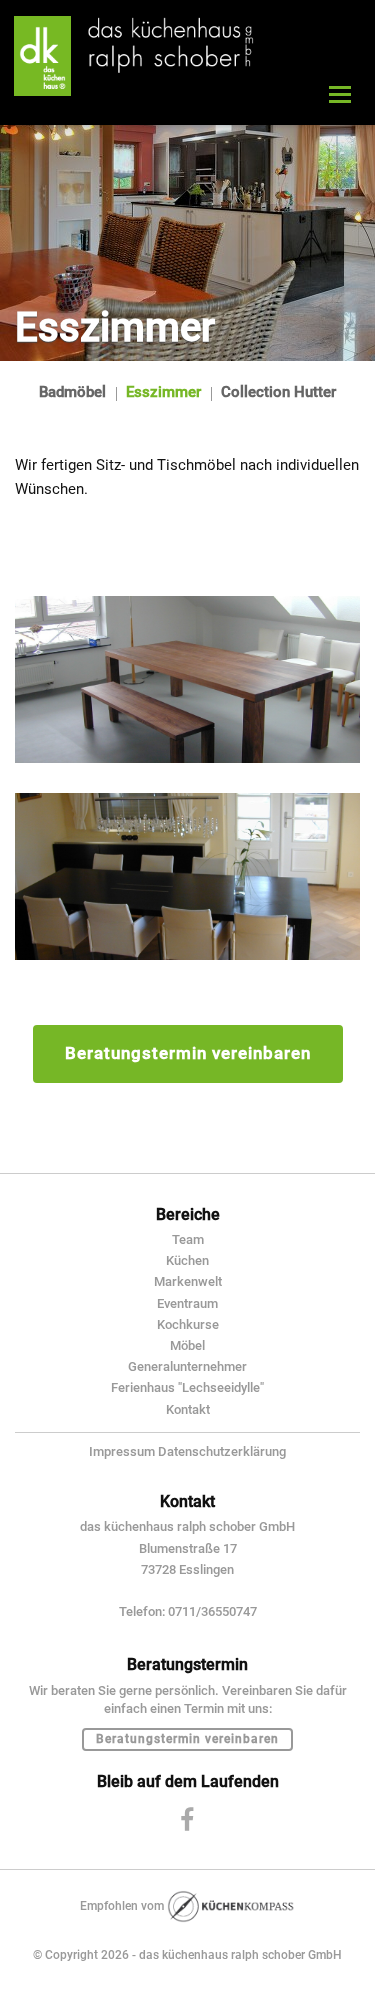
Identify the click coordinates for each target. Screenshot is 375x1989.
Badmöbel (72, 392)
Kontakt (188, 1409)
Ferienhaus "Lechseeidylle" (187, 1387)
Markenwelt (188, 1281)
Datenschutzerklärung (222, 1451)
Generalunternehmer (187, 1366)
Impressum (122, 1451)
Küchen (187, 1260)
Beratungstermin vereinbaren (188, 1053)
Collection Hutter (278, 392)
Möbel (187, 1345)
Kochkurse (188, 1324)
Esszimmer (163, 392)
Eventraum (187, 1303)
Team (188, 1239)
